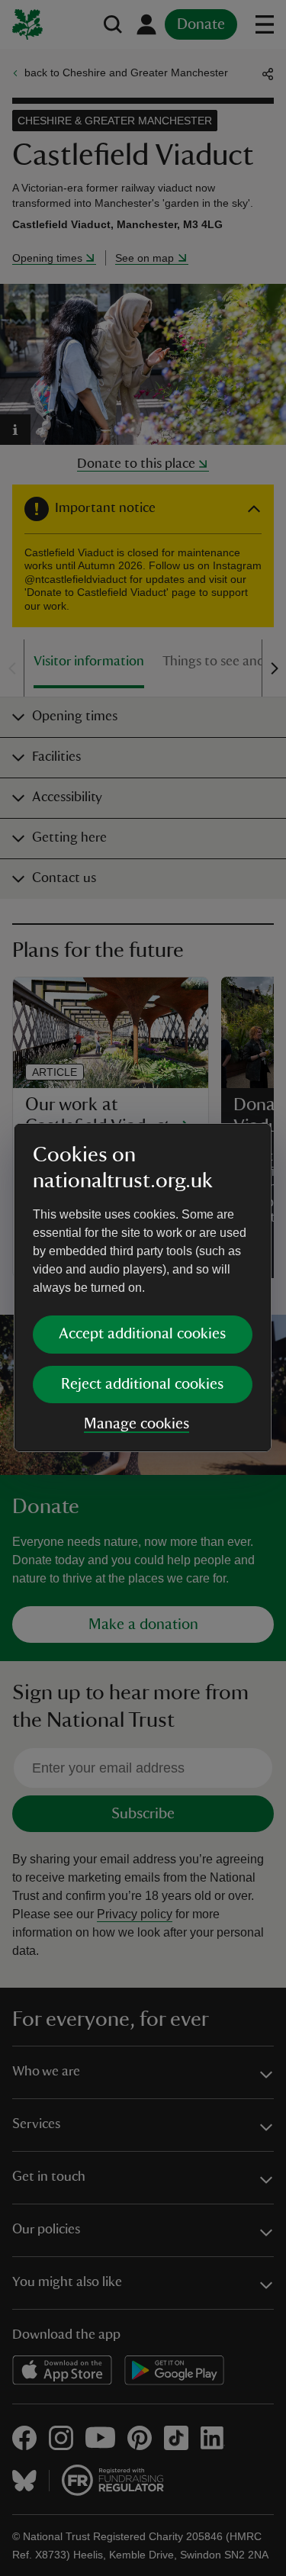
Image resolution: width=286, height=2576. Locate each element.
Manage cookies (137, 1424)
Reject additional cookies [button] (142, 1384)
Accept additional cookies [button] (142, 1334)
